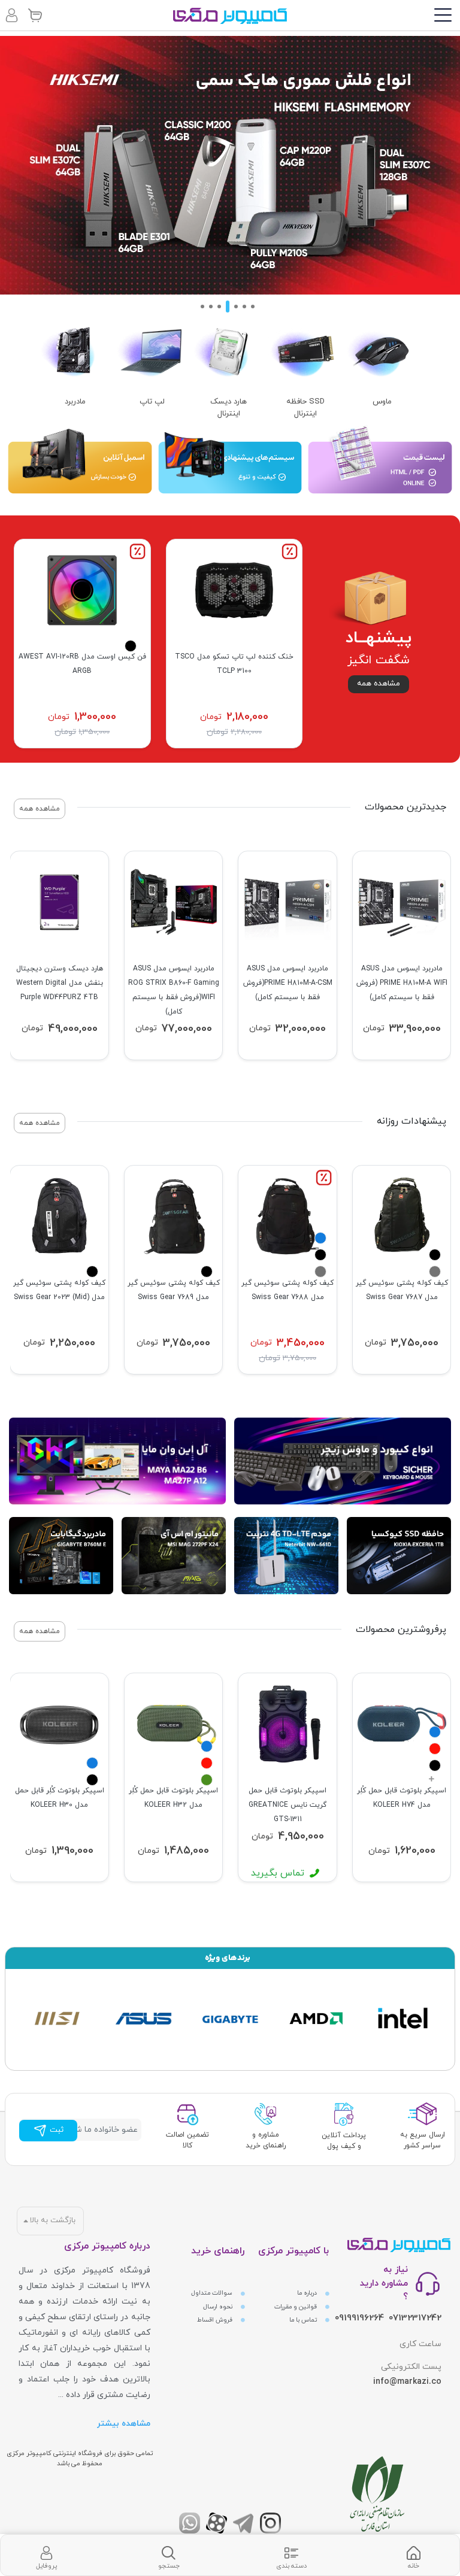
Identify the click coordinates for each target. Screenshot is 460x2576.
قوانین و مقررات (296, 2307)
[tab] (414, 2555)
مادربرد (75, 402)
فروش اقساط (216, 2320)
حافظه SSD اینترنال (305, 408)
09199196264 (359, 2318)
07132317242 (415, 2318)
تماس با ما (304, 2320)
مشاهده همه (379, 684)
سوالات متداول (213, 2293)
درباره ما (308, 2293)
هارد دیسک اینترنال (229, 408)
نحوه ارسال (219, 2307)
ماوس (382, 402)
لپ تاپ (152, 402)
